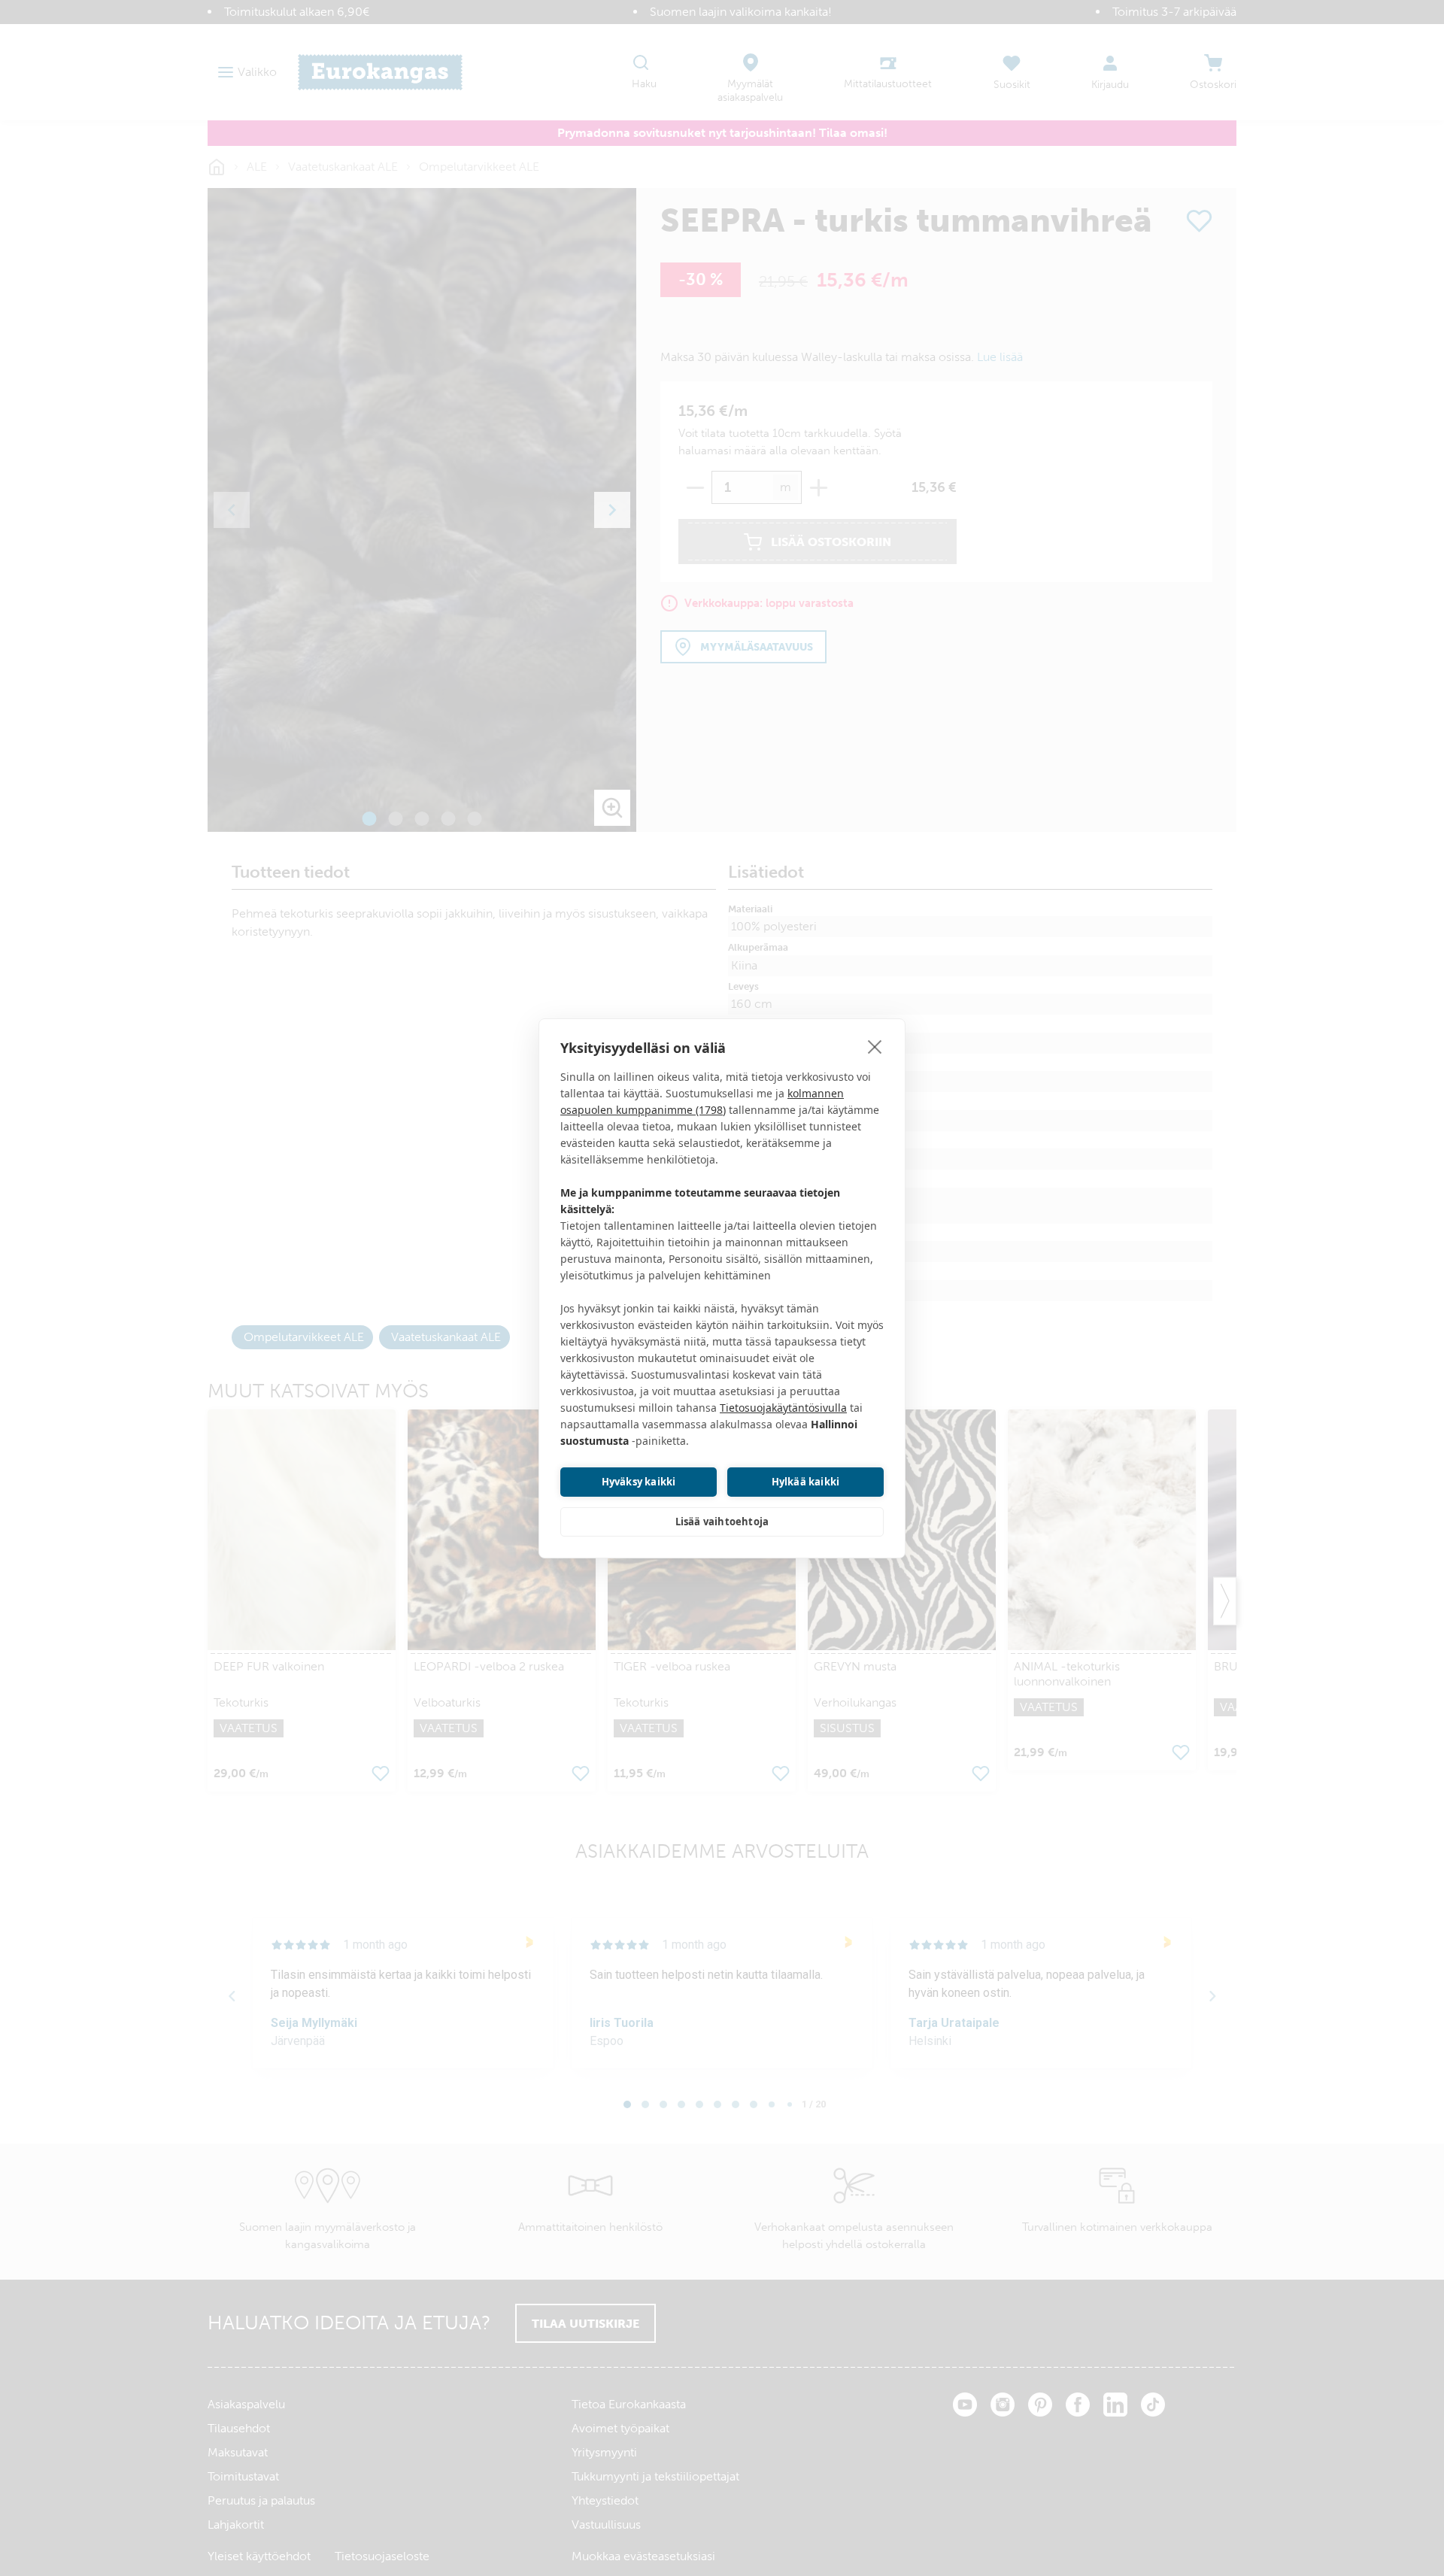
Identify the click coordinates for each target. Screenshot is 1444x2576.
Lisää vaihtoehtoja (722, 1522)
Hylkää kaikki (806, 1482)
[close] (875, 1046)
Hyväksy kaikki (639, 1482)
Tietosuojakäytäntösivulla (783, 1408)
